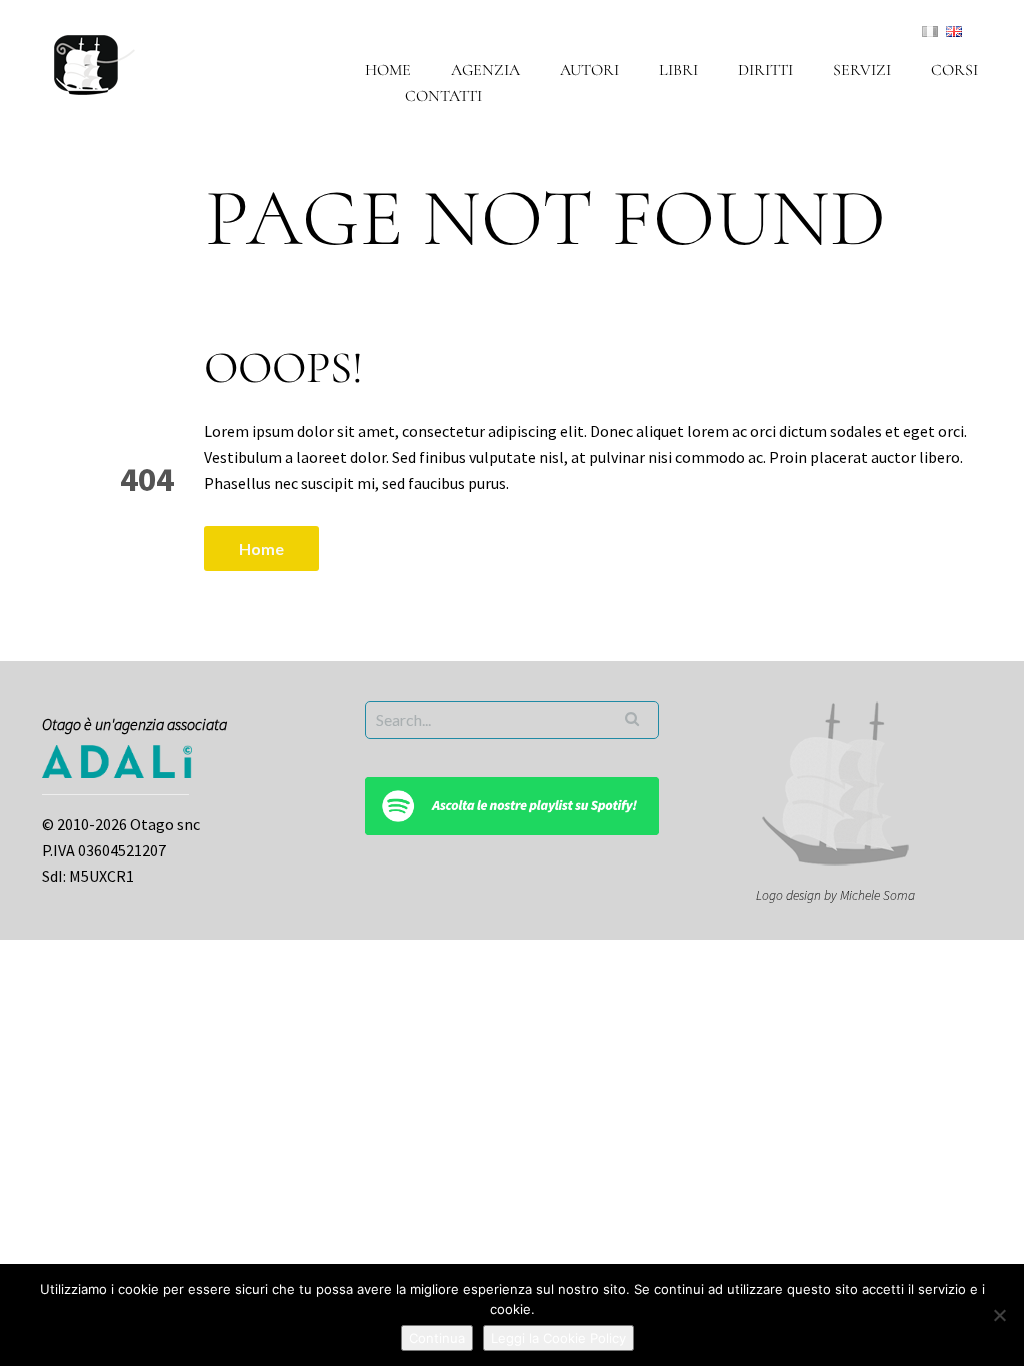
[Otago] (94, 62)
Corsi (954, 70)
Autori (589, 70)
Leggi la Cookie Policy (558, 1338)
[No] (999, 1315)
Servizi (862, 70)
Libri (678, 70)
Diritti (765, 70)
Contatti (443, 96)
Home (388, 70)
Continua (437, 1338)
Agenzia (485, 70)
